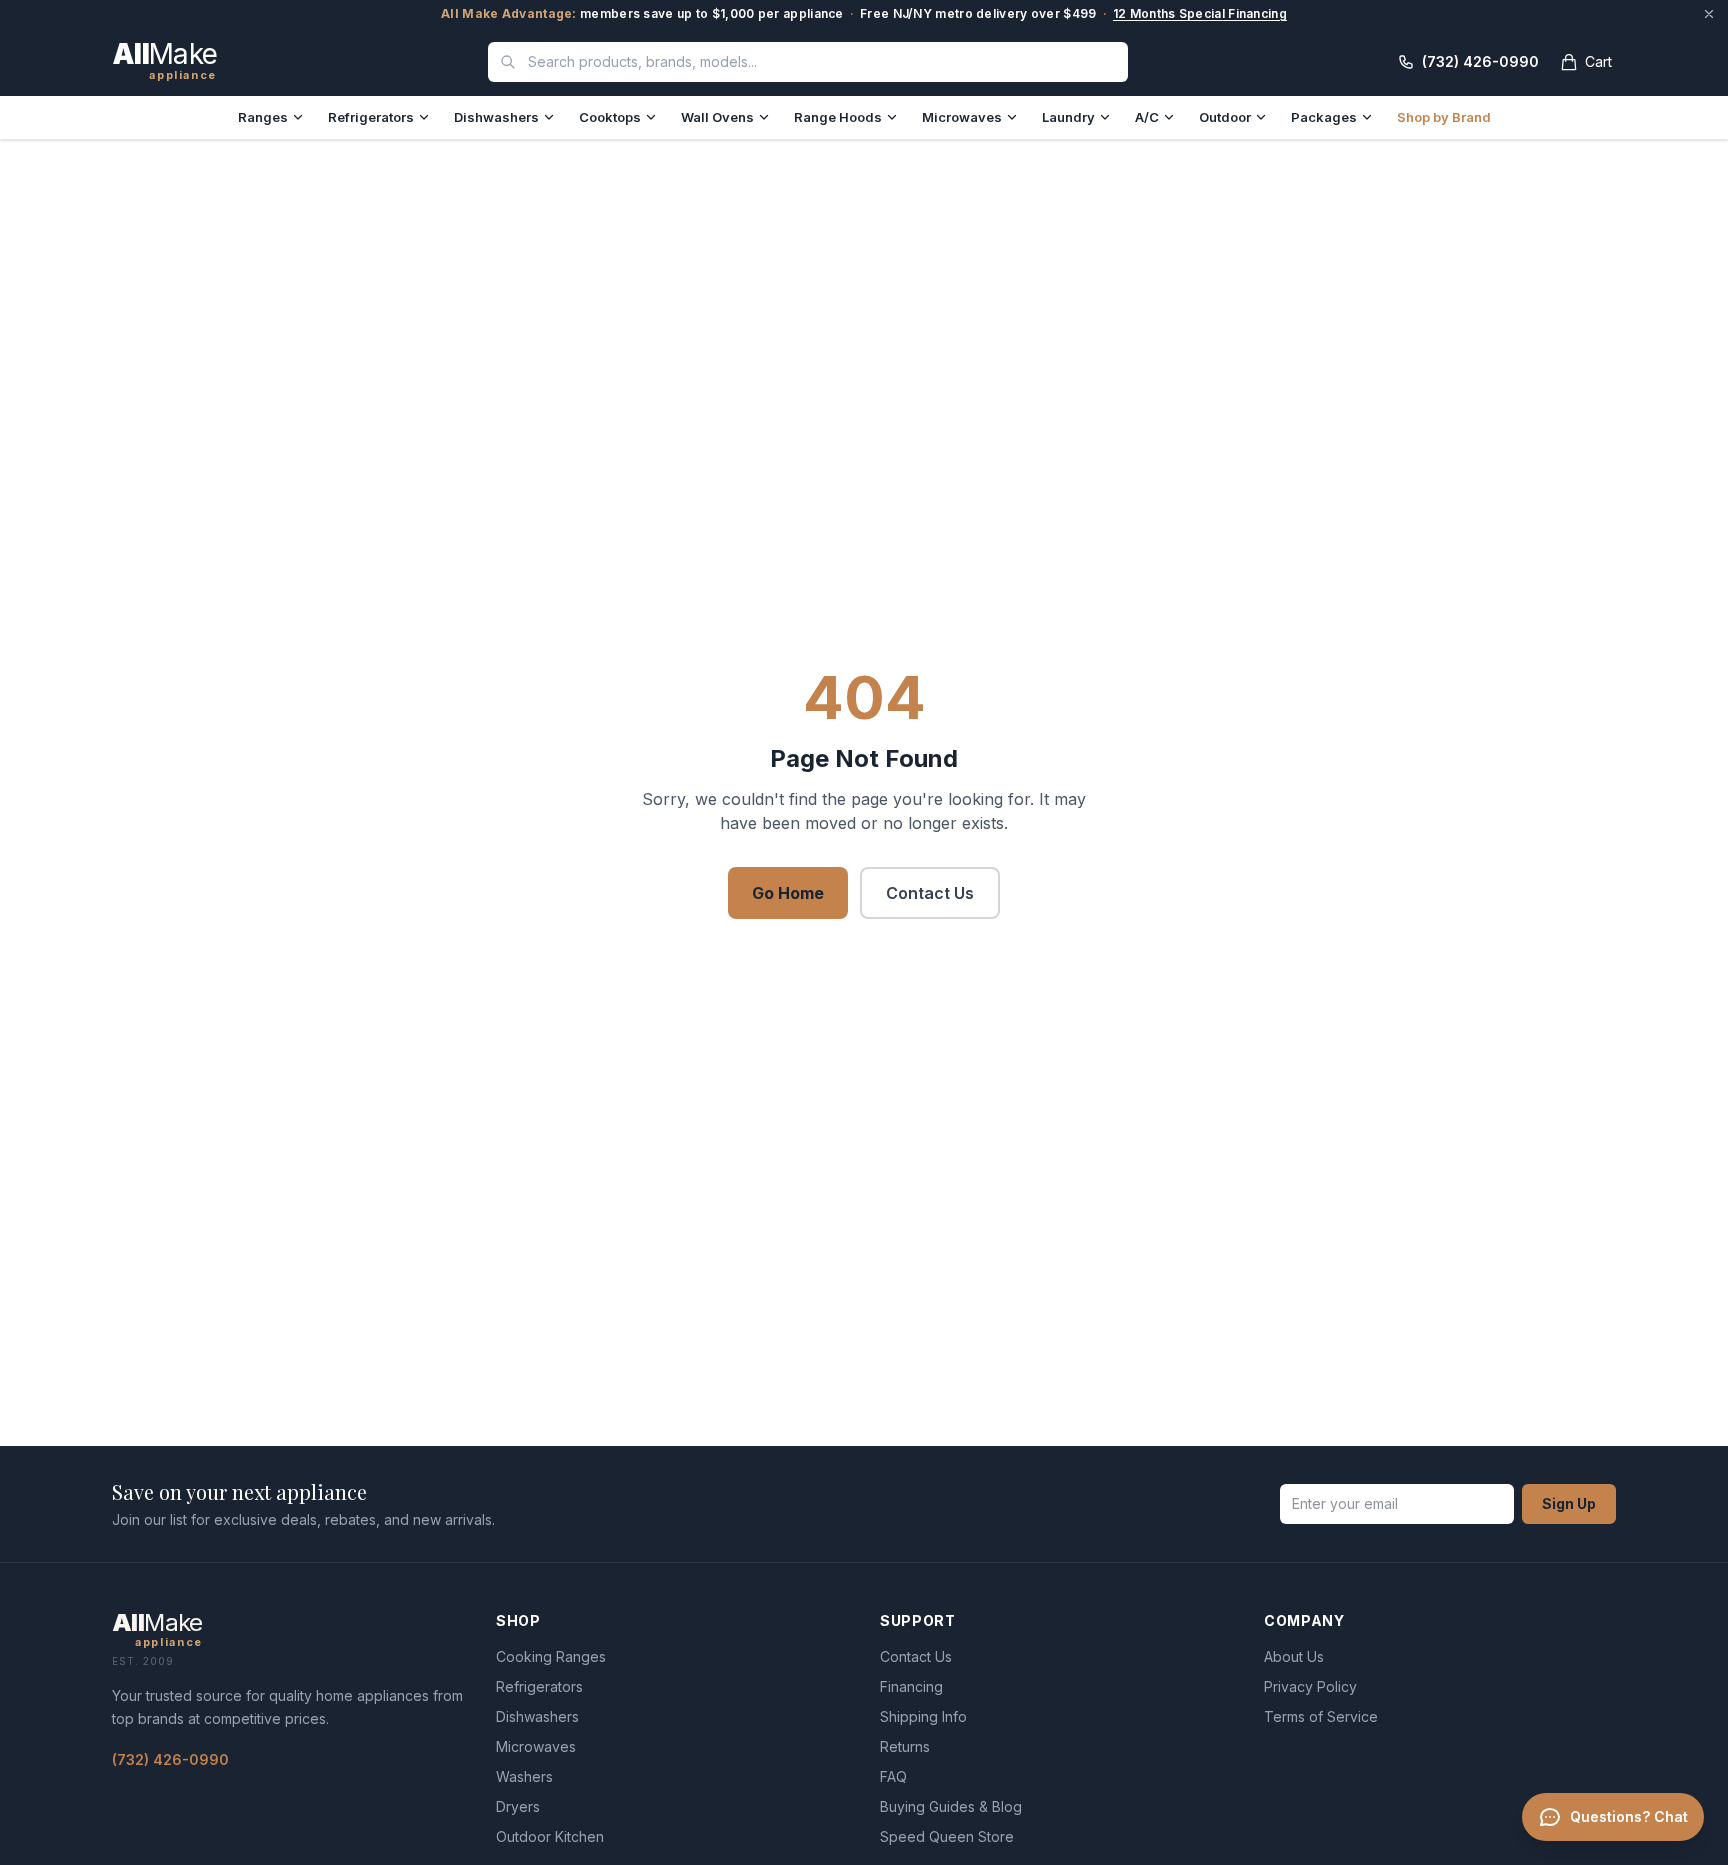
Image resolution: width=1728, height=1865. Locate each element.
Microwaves (962, 117)
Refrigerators (371, 117)
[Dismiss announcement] (1709, 14)
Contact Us (930, 893)
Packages (1324, 117)
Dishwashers (496, 117)
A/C (1147, 117)
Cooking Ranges (551, 1656)
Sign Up (1569, 1503)
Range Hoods (838, 117)
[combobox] (808, 62)
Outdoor (1225, 117)
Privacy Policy (1310, 1686)
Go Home (788, 893)
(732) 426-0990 (170, 1759)
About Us (1294, 1656)
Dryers (518, 1806)
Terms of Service (1321, 1716)
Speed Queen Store (947, 1836)
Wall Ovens (717, 117)
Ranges (263, 117)
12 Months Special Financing (1200, 13)
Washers (524, 1776)
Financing (911, 1686)
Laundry (1068, 117)
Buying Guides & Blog (951, 1806)
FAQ (893, 1776)
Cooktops (610, 117)
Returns (905, 1746)
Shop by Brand (1444, 117)
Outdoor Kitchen (550, 1836)
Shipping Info (923, 1716)
